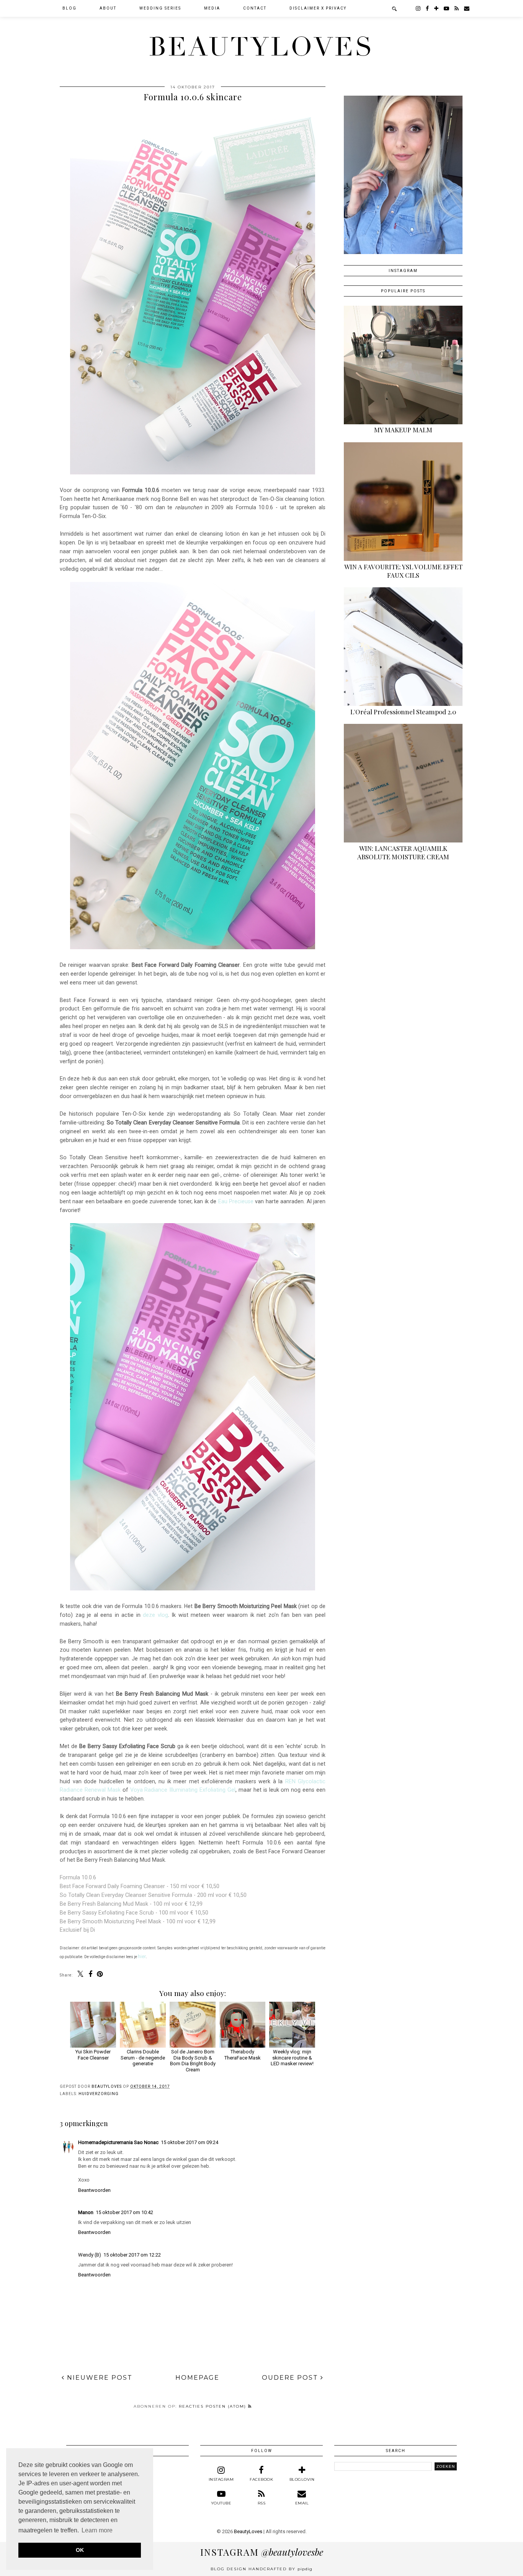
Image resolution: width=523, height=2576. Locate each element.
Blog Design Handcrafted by (261, 2569)
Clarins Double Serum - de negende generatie (143, 2058)
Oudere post (291, 2378)
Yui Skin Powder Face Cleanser (93, 2055)
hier (142, 1956)
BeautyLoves (261, 47)
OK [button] (80, 2550)
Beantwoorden (94, 2190)
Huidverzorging (99, 2094)
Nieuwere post (99, 2378)
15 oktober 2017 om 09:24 (190, 2142)
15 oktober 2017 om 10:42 (124, 2212)
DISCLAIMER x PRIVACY (318, 8)
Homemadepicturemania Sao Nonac (118, 2142)
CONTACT (255, 8)
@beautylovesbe (262, 2552)
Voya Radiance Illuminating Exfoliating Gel (183, 1790)
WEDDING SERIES (160, 8)
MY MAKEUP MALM (403, 430)
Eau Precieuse (236, 1201)
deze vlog (155, 1615)
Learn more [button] (97, 2530)
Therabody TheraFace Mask (243, 2055)
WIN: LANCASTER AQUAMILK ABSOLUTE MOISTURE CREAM (403, 852)
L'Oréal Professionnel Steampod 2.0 (403, 712)
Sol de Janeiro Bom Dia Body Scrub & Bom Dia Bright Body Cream (193, 2061)
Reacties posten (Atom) (213, 2406)
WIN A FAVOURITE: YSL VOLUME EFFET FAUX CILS (403, 571)
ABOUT (108, 8)
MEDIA (212, 8)
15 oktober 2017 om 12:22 (132, 2255)
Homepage (197, 2378)
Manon (86, 2212)
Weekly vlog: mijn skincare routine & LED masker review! (292, 2058)
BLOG (69, 8)
